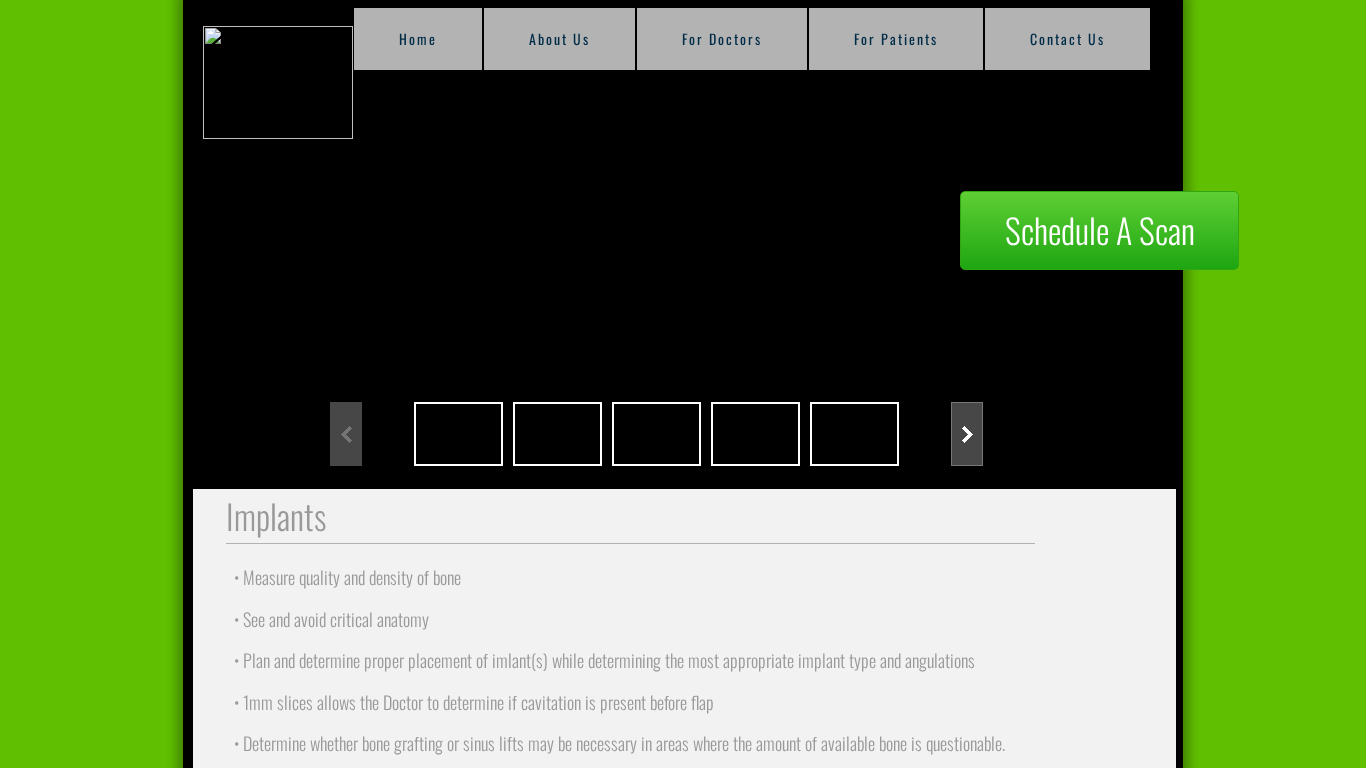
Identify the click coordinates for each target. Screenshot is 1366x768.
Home (418, 38)
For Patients (896, 38)
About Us (559, 38)
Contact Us (1067, 38)
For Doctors (722, 38)
